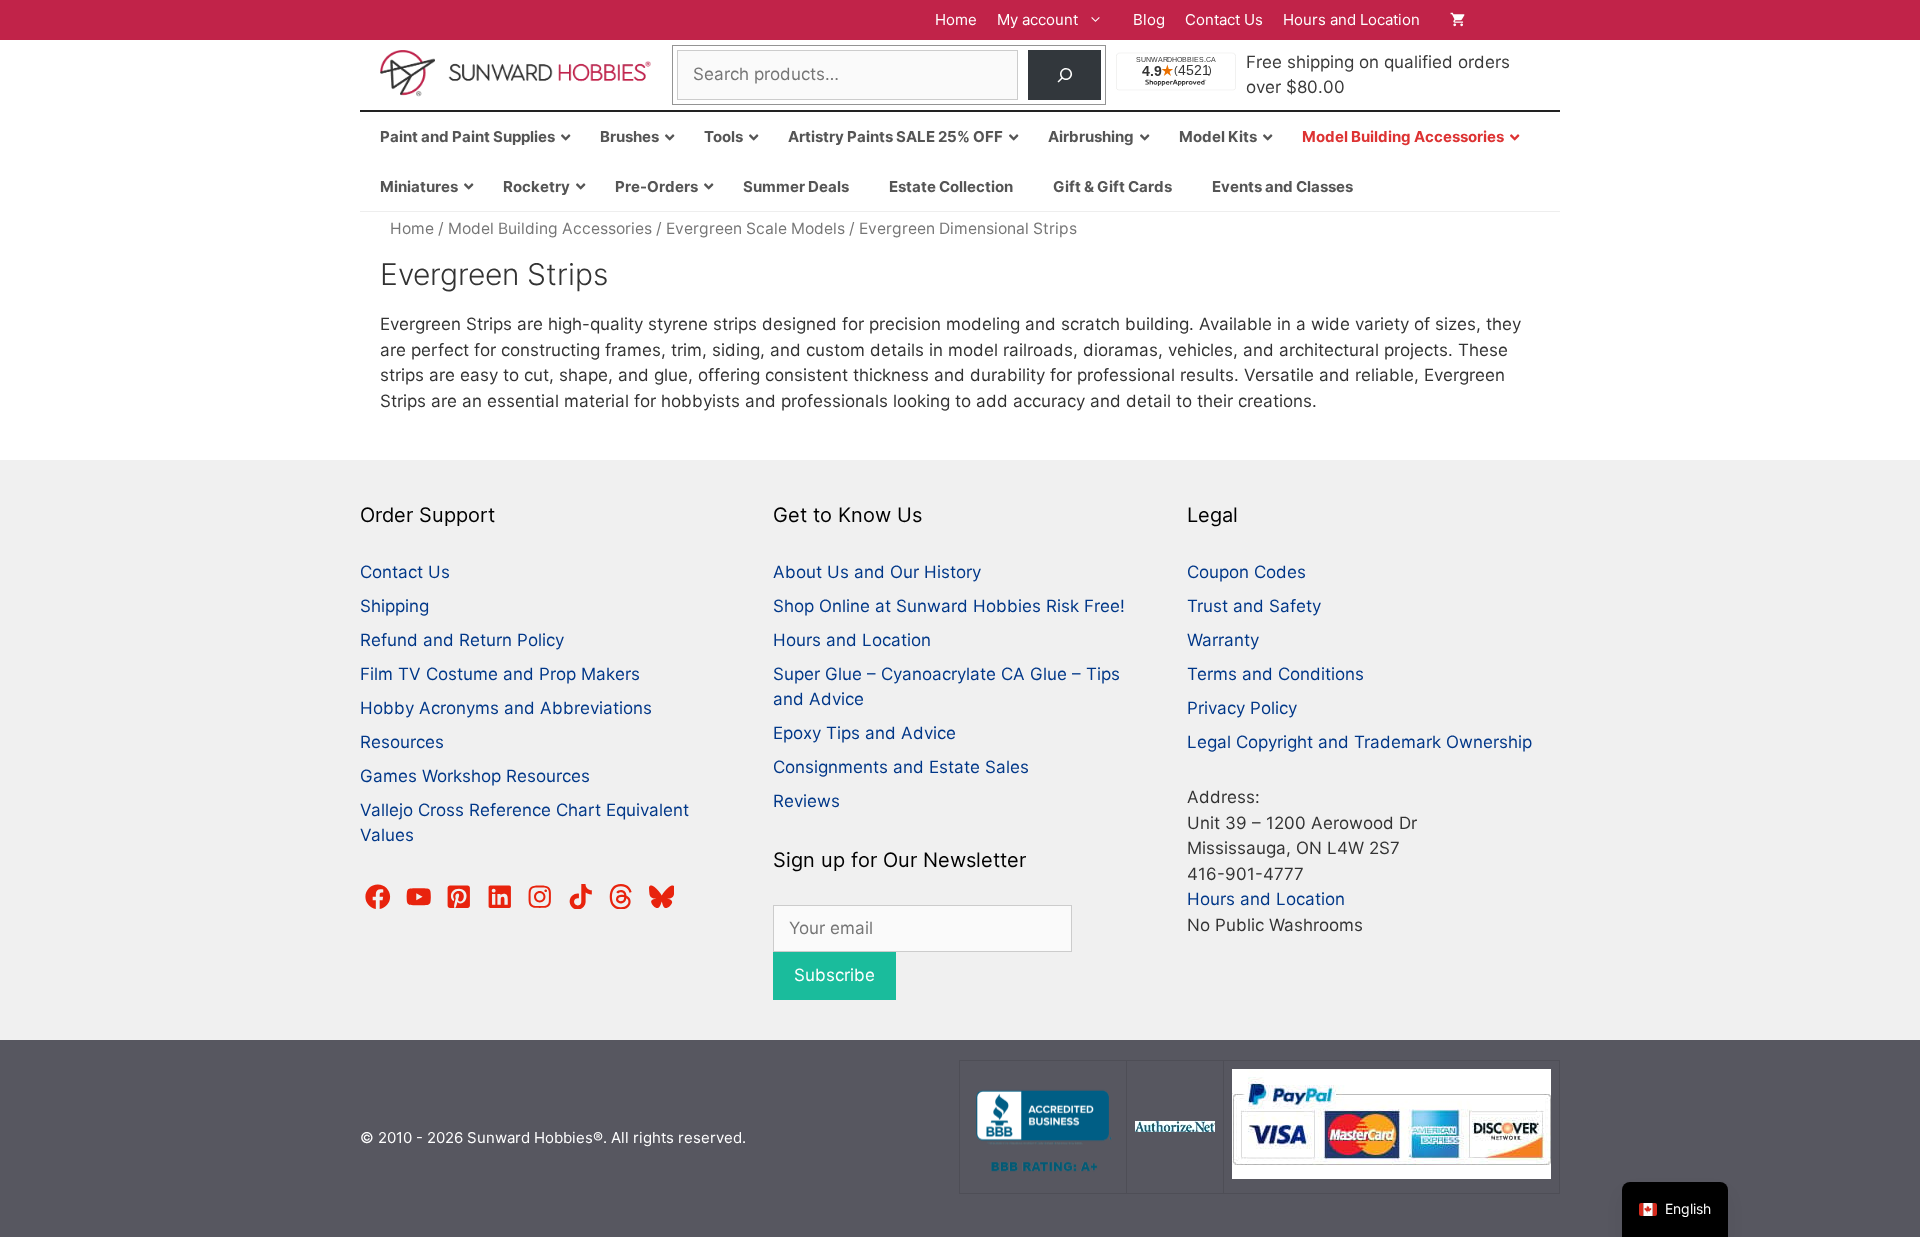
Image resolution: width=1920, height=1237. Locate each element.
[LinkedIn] (500, 897)
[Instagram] (540, 897)
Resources (402, 742)
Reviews (806, 801)
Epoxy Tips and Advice (864, 733)
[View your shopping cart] (1495, 20)
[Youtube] (419, 897)
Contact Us (1224, 19)
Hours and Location (1351, 19)
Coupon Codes (1246, 572)
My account (1037, 19)
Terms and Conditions (1275, 674)
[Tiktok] (581, 897)
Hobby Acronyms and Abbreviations (506, 708)
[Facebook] (378, 897)
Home (956, 19)
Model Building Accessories (550, 228)
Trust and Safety (1254, 606)
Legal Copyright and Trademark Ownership (1359, 742)
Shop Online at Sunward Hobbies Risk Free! (949, 606)
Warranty (1223, 640)
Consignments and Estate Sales (901, 767)
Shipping (394, 606)
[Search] (1064, 75)
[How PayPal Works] (1391, 1173)
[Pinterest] (459, 897)
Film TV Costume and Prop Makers (500, 674)
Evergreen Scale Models (755, 228)
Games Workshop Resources (475, 776)
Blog (1149, 19)
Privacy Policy (1242, 708)
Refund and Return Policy (462, 640)
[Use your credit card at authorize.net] (1175, 1126)
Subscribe (834, 975)
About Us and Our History (877, 572)
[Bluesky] (662, 897)
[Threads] (621, 897)
